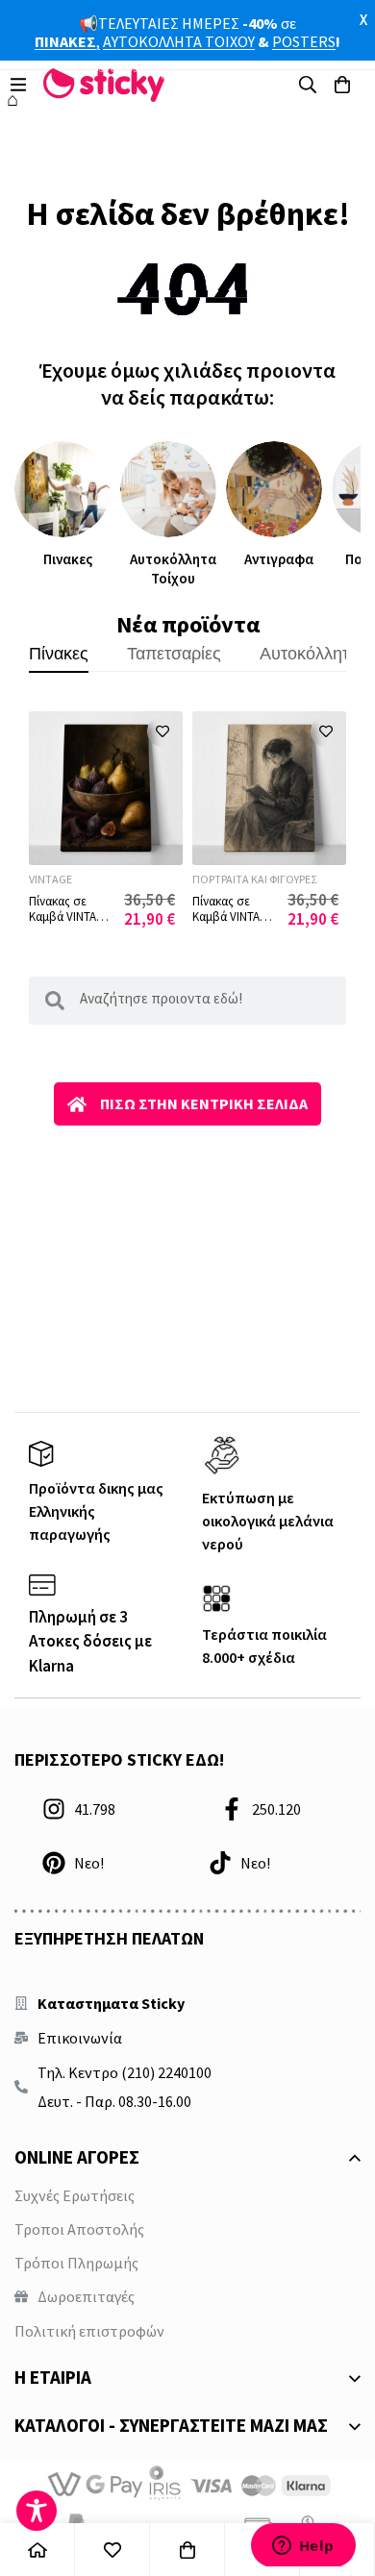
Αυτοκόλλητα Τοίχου (173, 569)
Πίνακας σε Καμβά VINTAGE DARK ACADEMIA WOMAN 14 (235, 924)
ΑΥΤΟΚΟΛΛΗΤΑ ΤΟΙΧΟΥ (179, 41)
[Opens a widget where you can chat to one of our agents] (303, 2545)
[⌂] (37, 2550)
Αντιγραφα (279, 559)
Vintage (50, 879)
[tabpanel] (187, 820)
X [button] (363, 19)
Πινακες (68, 559)
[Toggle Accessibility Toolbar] (37, 2511)
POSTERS (304, 41)
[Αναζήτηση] (308, 85)
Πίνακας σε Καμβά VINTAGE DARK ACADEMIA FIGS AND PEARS (72, 924)
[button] (162, 731)
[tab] (59, 654)
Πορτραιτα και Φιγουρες (254, 879)
